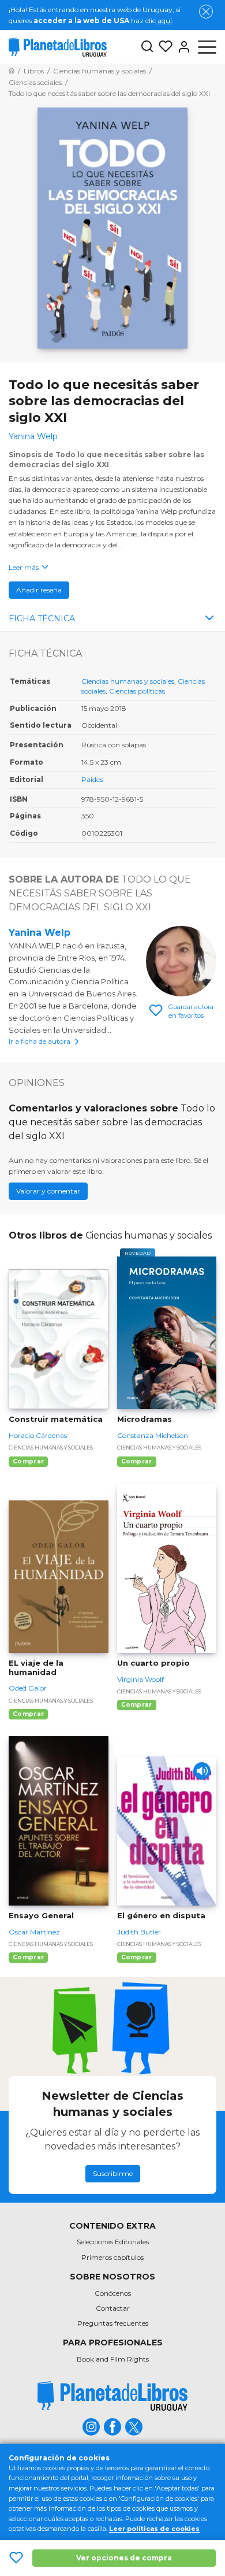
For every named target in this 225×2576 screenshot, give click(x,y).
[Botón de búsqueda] (147, 47)
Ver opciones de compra (124, 2558)
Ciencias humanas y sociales (128, 681)
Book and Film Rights (113, 2359)
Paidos (92, 779)
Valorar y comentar (48, 1191)
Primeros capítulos (112, 2257)
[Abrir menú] (207, 47)
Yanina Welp (40, 933)
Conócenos (113, 2293)
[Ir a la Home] (12, 71)
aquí (165, 21)
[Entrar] (182, 47)
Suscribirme (113, 2173)
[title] (112, 2396)
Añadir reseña (39, 590)
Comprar (28, 1461)
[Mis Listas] (163, 47)
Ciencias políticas (137, 691)
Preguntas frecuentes (113, 2323)
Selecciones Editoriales (113, 2242)
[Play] (202, 1771)
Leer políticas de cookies (154, 2529)
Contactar (113, 2308)
